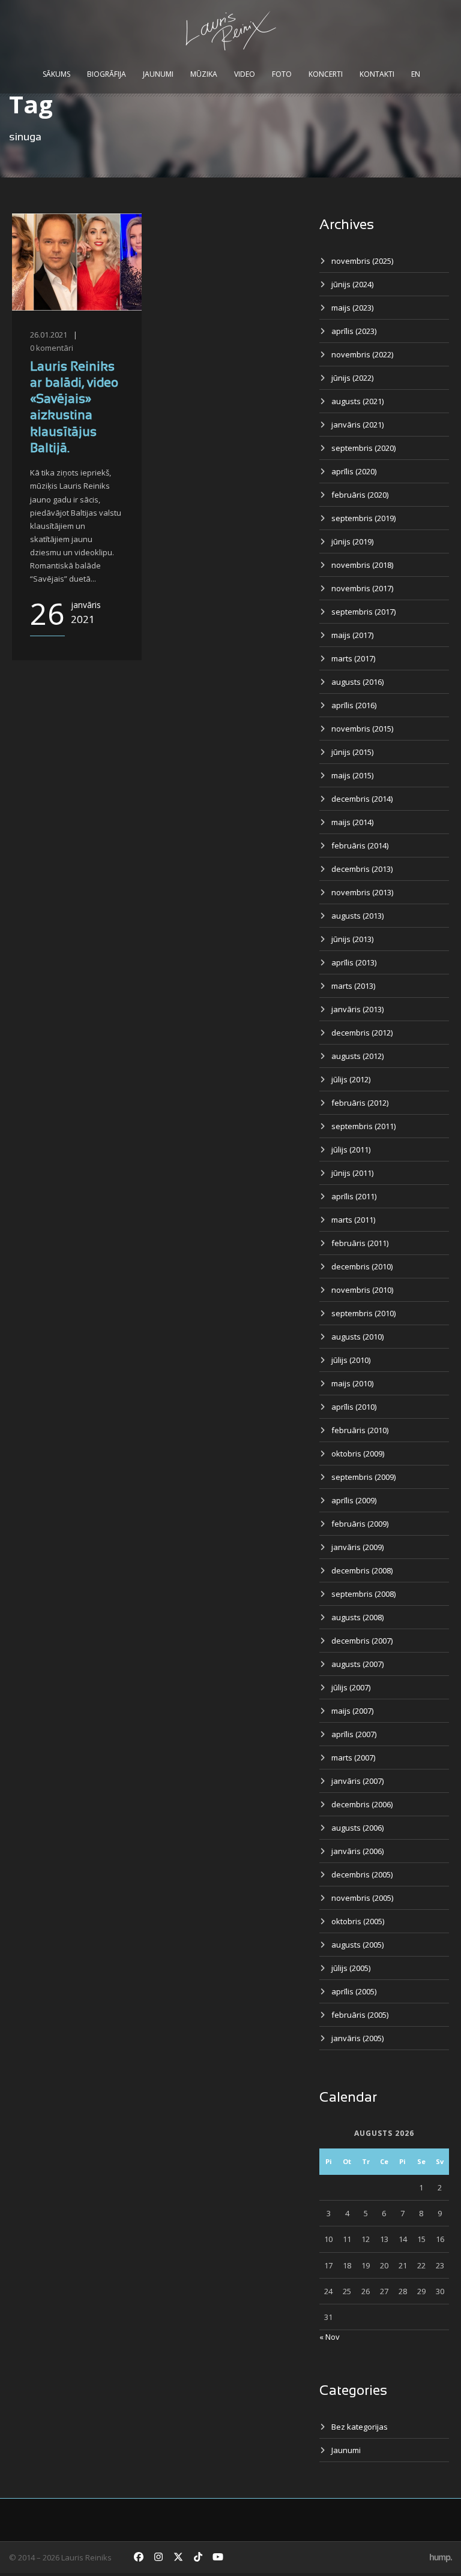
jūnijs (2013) (352, 939)
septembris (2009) (363, 1477)
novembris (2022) (362, 354)
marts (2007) (353, 1758)
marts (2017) (353, 658)
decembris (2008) (362, 1570)
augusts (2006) (357, 1828)
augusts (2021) (357, 401)
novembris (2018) (362, 565)
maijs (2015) (352, 775)
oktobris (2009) (358, 1453)
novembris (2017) (362, 588)
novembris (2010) (362, 1290)
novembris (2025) (362, 261)
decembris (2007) (362, 1641)
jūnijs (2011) (352, 1173)
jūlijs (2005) (351, 1968)
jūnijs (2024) (352, 284)
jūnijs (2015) (352, 752)
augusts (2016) (357, 682)
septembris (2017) (363, 612)
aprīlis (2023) (354, 331)
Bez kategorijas (360, 2427)
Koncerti (326, 74)
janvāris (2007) (357, 1781)
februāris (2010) (360, 1430)
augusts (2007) (357, 1664)
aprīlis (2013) (354, 962)
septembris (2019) (363, 518)
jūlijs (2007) (351, 1687)
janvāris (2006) (357, 1851)
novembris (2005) (362, 1898)
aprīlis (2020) (354, 471)
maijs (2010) (352, 1383)
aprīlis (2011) (354, 1196)
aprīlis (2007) (354, 1734)
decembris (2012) (362, 1033)
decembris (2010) (362, 1266)
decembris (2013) (362, 869)
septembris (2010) (363, 1313)
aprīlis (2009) (354, 1500)
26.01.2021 (49, 335)
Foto (282, 74)
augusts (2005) (357, 1945)
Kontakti (377, 74)
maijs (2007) (352, 1711)
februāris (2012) (360, 1103)
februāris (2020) (360, 495)
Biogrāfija (107, 74)
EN (416, 74)
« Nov (330, 2337)
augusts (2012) (357, 1056)
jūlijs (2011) (351, 1149)
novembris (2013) (362, 892)
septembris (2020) (363, 448)
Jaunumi (158, 74)
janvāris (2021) (357, 425)
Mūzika (204, 74)
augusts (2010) (357, 1337)
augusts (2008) (357, 1617)
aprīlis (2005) (354, 1991)
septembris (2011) (363, 1126)
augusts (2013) (357, 916)
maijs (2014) (352, 822)
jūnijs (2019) (352, 541)
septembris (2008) (363, 1594)
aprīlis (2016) (354, 705)
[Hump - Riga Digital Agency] (441, 2557)
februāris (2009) (360, 1524)
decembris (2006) (362, 1804)
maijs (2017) (352, 635)
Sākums (56, 74)
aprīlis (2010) (354, 1407)
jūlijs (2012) (351, 1079)
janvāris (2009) (357, 1547)
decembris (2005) (362, 1874)
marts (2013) (353, 986)
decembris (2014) (362, 799)
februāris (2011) (360, 1243)
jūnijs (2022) (352, 378)
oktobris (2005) (358, 1921)
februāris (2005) (360, 2015)
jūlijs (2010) (351, 1360)
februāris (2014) (360, 845)
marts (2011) (353, 1220)
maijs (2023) (352, 308)
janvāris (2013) (357, 1009)
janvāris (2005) (357, 2038)
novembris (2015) (362, 729)
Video (245, 74)
